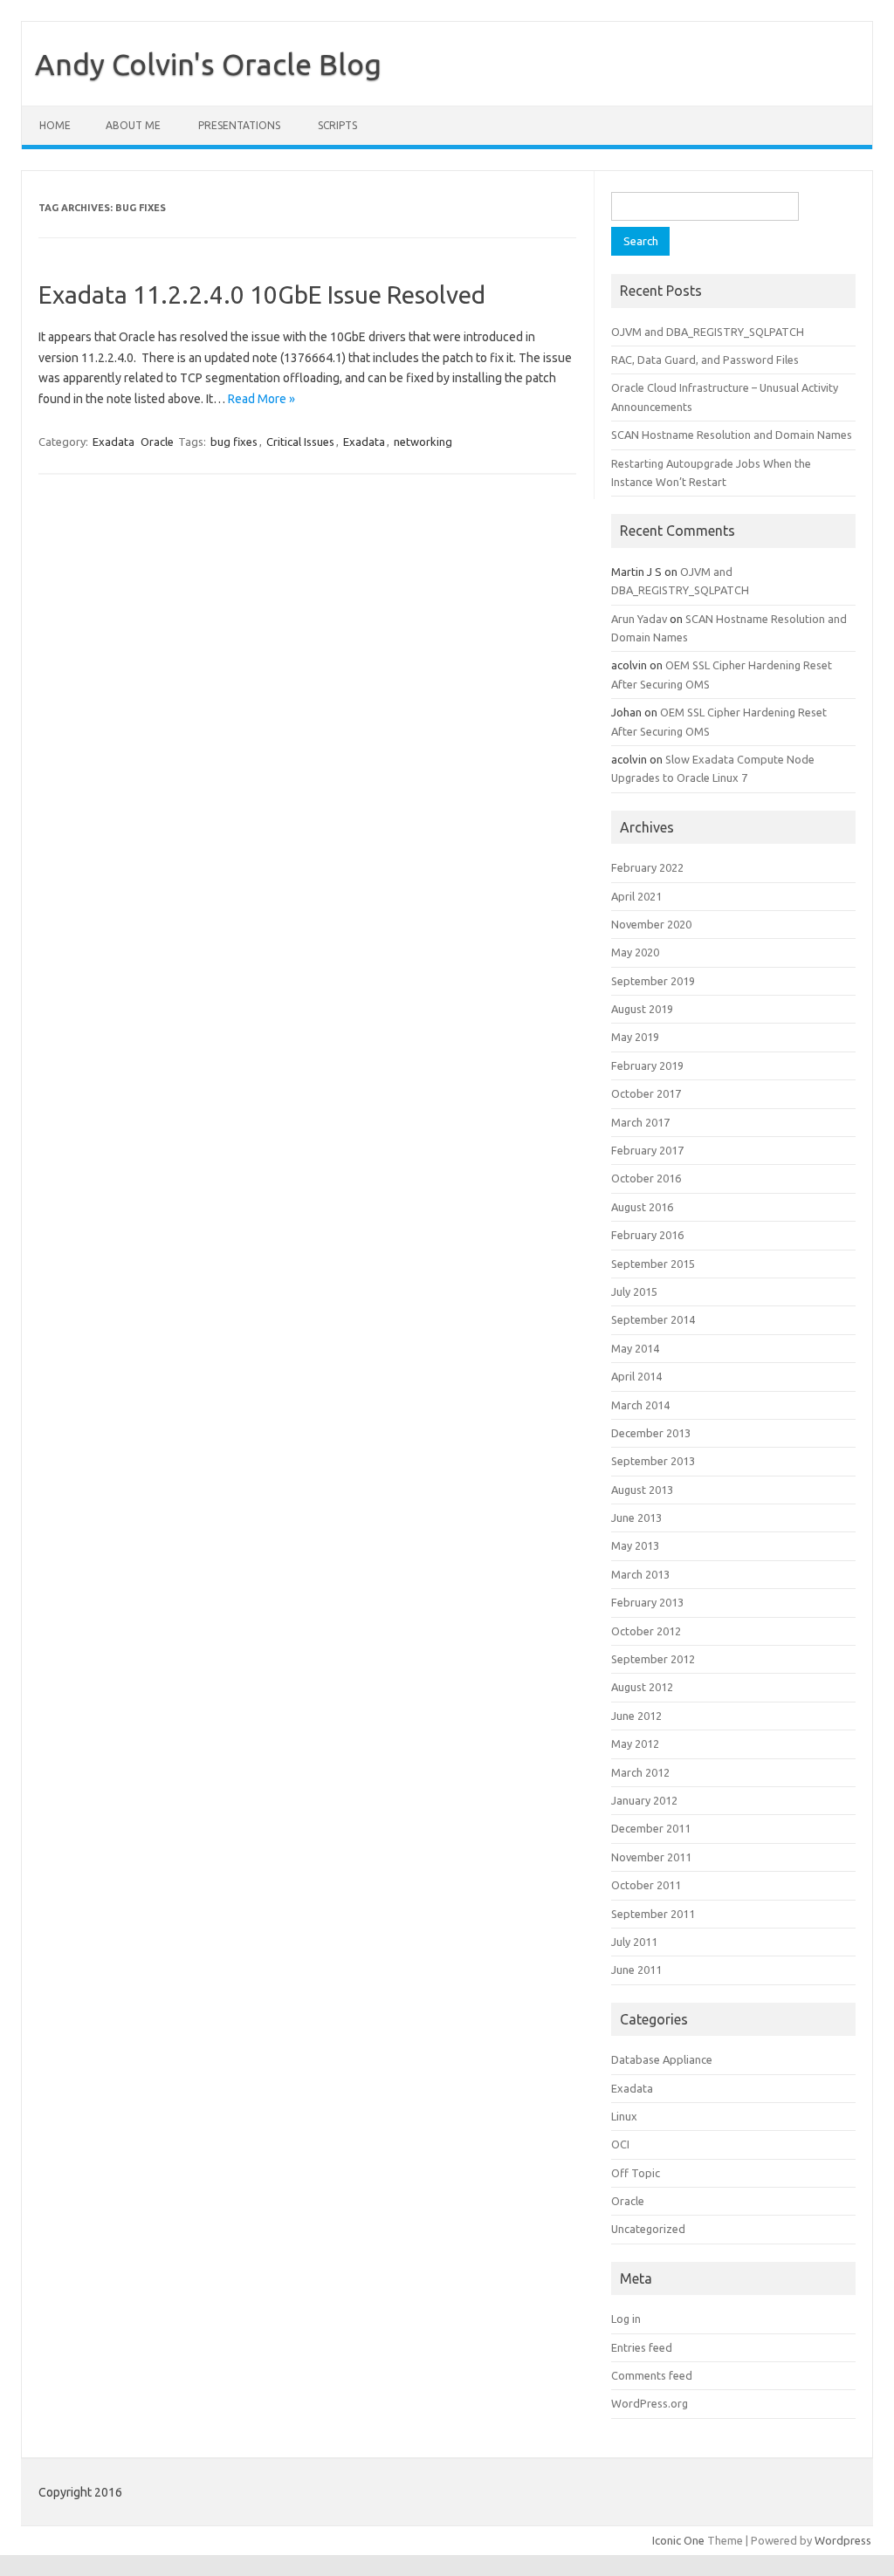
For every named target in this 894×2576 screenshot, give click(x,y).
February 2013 (647, 1602)
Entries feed (642, 2347)
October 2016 (646, 1178)
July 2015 (634, 1291)
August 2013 (642, 1490)
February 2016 (647, 1235)
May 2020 (635, 952)
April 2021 (636, 896)
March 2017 (640, 1122)
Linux (624, 2116)
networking (423, 442)
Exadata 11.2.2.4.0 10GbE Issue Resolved (262, 295)
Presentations (239, 125)
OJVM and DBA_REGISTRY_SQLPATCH (708, 332)
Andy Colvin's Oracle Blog (208, 64)
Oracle (157, 442)
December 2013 (651, 1433)
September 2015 (653, 1264)
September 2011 (653, 1914)
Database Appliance (662, 2059)
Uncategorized (648, 2229)
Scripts (337, 125)
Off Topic (636, 2173)
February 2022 (647, 867)
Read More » (261, 399)
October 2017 (646, 1093)
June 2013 (636, 1518)
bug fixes (234, 442)
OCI (620, 2144)
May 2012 (635, 1744)
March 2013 (640, 1574)
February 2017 (647, 1150)
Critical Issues (300, 442)
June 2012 (636, 1716)
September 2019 (653, 981)
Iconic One (678, 2540)
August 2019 (642, 1009)
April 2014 (636, 1376)
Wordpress (843, 2540)
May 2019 (635, 1037)
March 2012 (640, 1772)
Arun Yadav (639, 619)
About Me (133, 125)
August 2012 (642, 1687)
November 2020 (651, 924)
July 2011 (634, 1942)
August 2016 (642, 1207)
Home (55, 125)
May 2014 (635, 1348)
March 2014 (640, 1405)
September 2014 (653, 1319)
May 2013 (635, 1545)
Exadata (113, 442)
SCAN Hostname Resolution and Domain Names (732, 435)
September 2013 (653, 1461)
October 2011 (646, 1885)
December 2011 (651, 1828)
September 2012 (653, 1659)
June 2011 (636, 1970)
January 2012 (644, 1800)
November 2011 (651, 1857)
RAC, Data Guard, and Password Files (705, 360)
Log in (626, 2319)
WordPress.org (650, 2403)
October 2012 (646, 1631)
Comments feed (652, 2375)
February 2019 (647, 1065)
